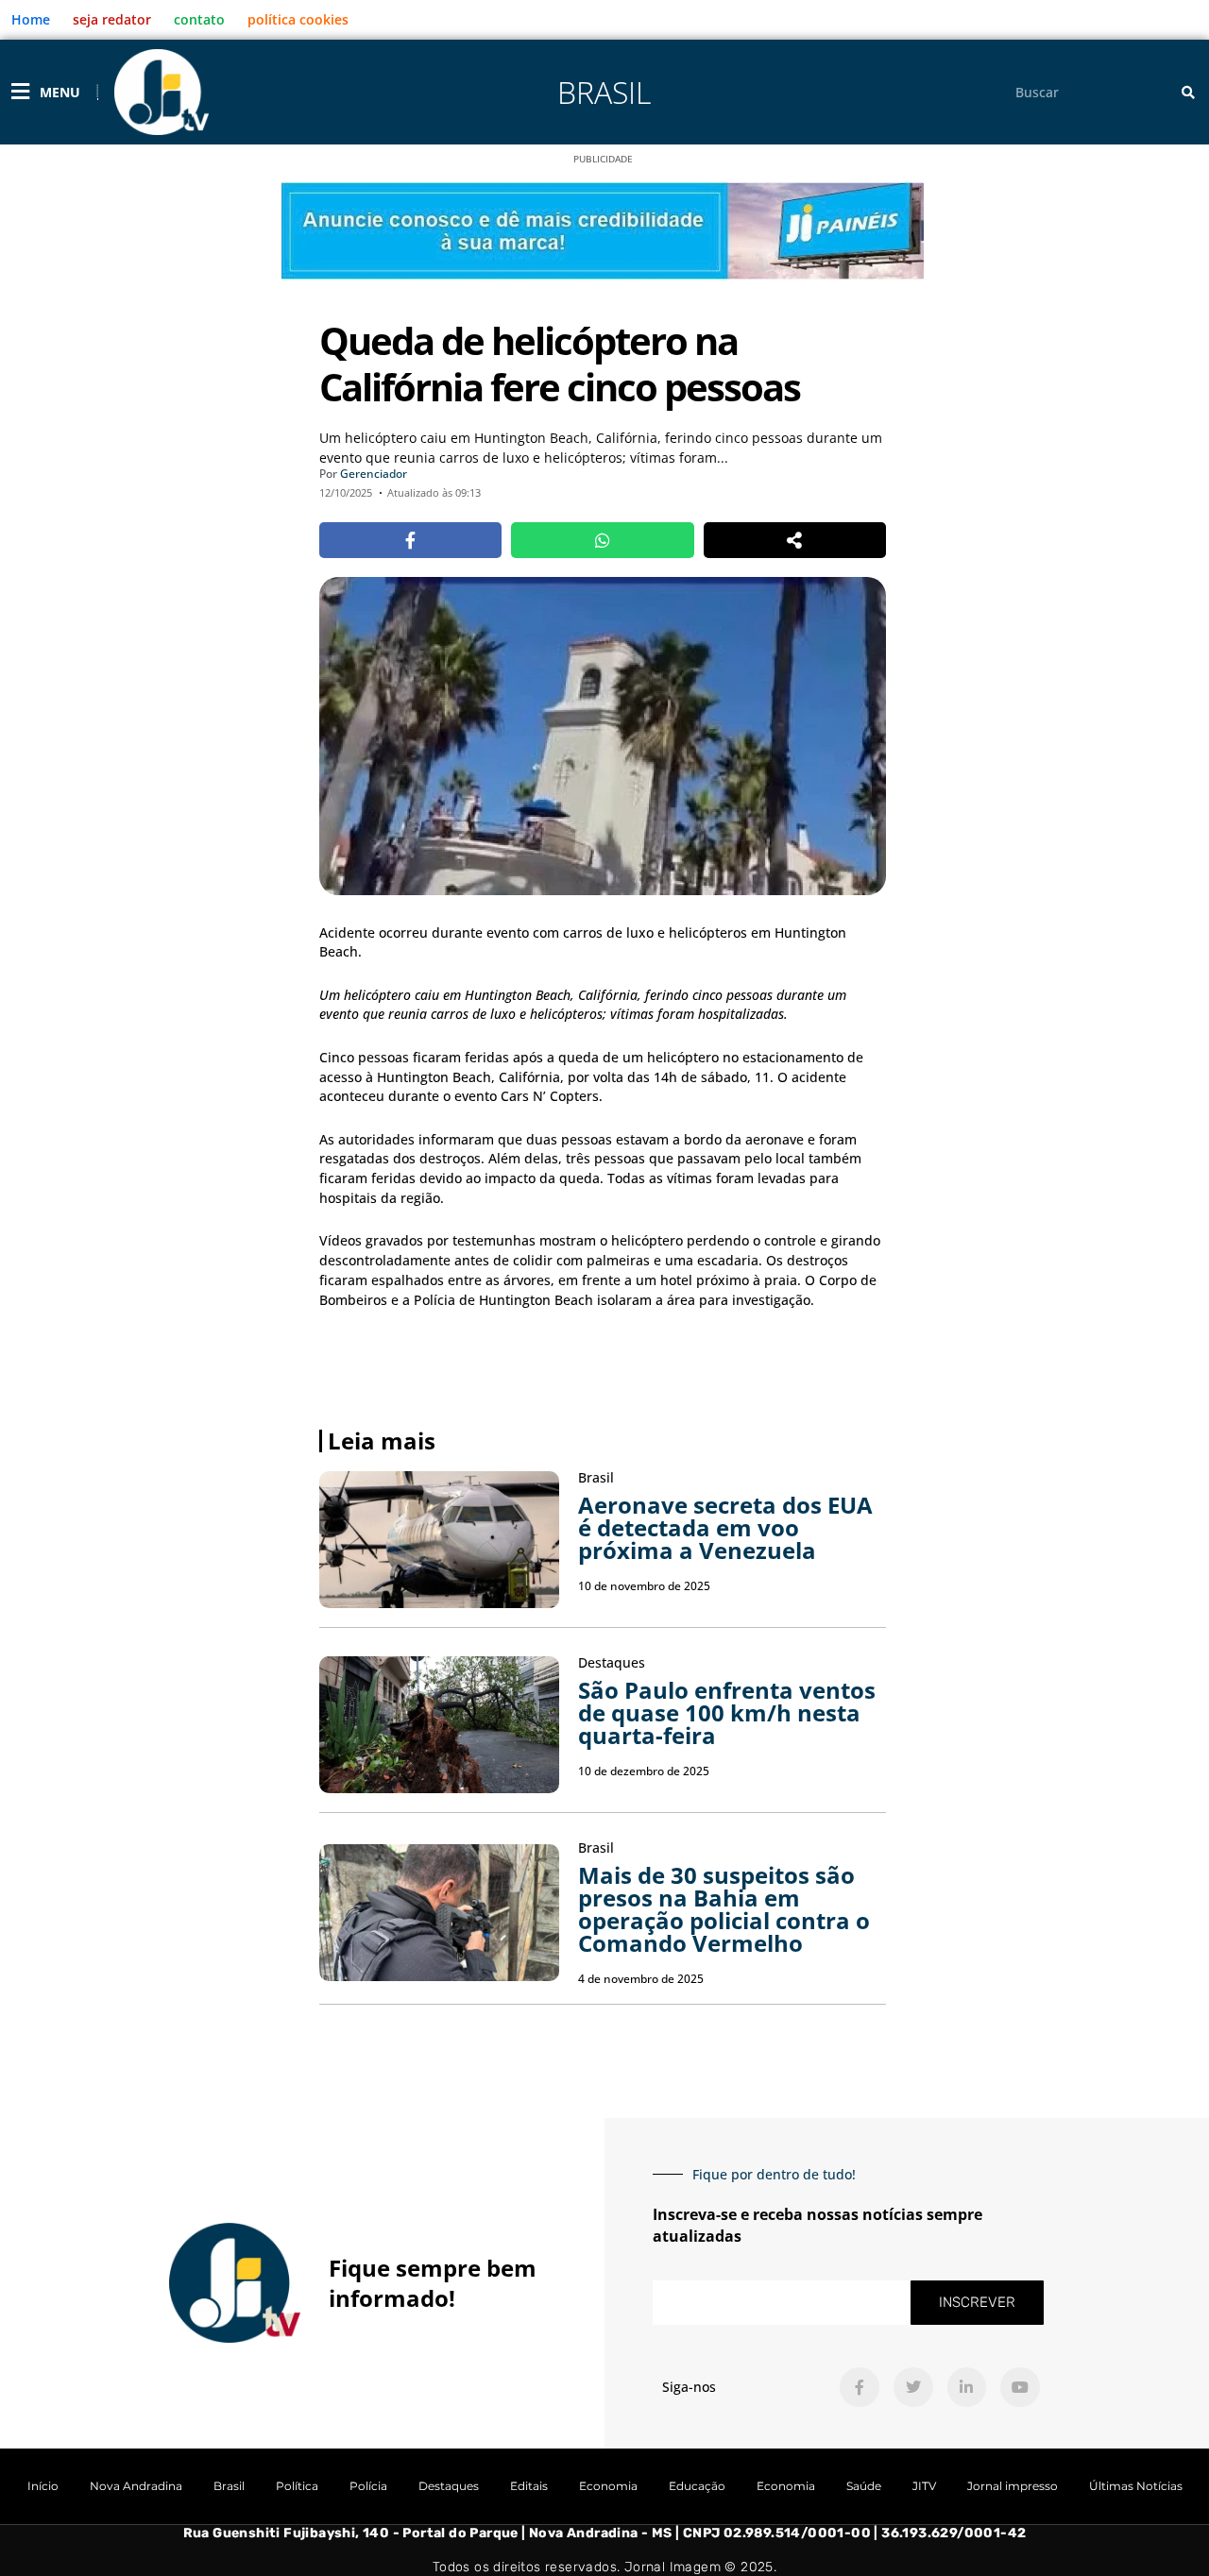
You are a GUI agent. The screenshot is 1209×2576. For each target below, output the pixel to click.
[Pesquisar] (1188, 92)
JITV (924, 2486)
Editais (529, 2486)
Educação (697, 2486)
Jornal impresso (1013, 2486)
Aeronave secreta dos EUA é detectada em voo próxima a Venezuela (725, 1527)
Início (43, 2486)
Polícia (368, 2486)
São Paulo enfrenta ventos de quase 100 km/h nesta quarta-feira (727, 1712)
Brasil (604, 92)
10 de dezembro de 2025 (644, 1771)
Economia (608, 2486)
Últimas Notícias (1136, 2486)
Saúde (864, 2486)
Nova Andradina (136, 2486)
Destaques (449, 2486)
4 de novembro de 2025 (641, 1979)
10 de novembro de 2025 (644, 1586)
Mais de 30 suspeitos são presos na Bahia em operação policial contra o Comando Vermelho (724, 1909)
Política (297, 2486)
